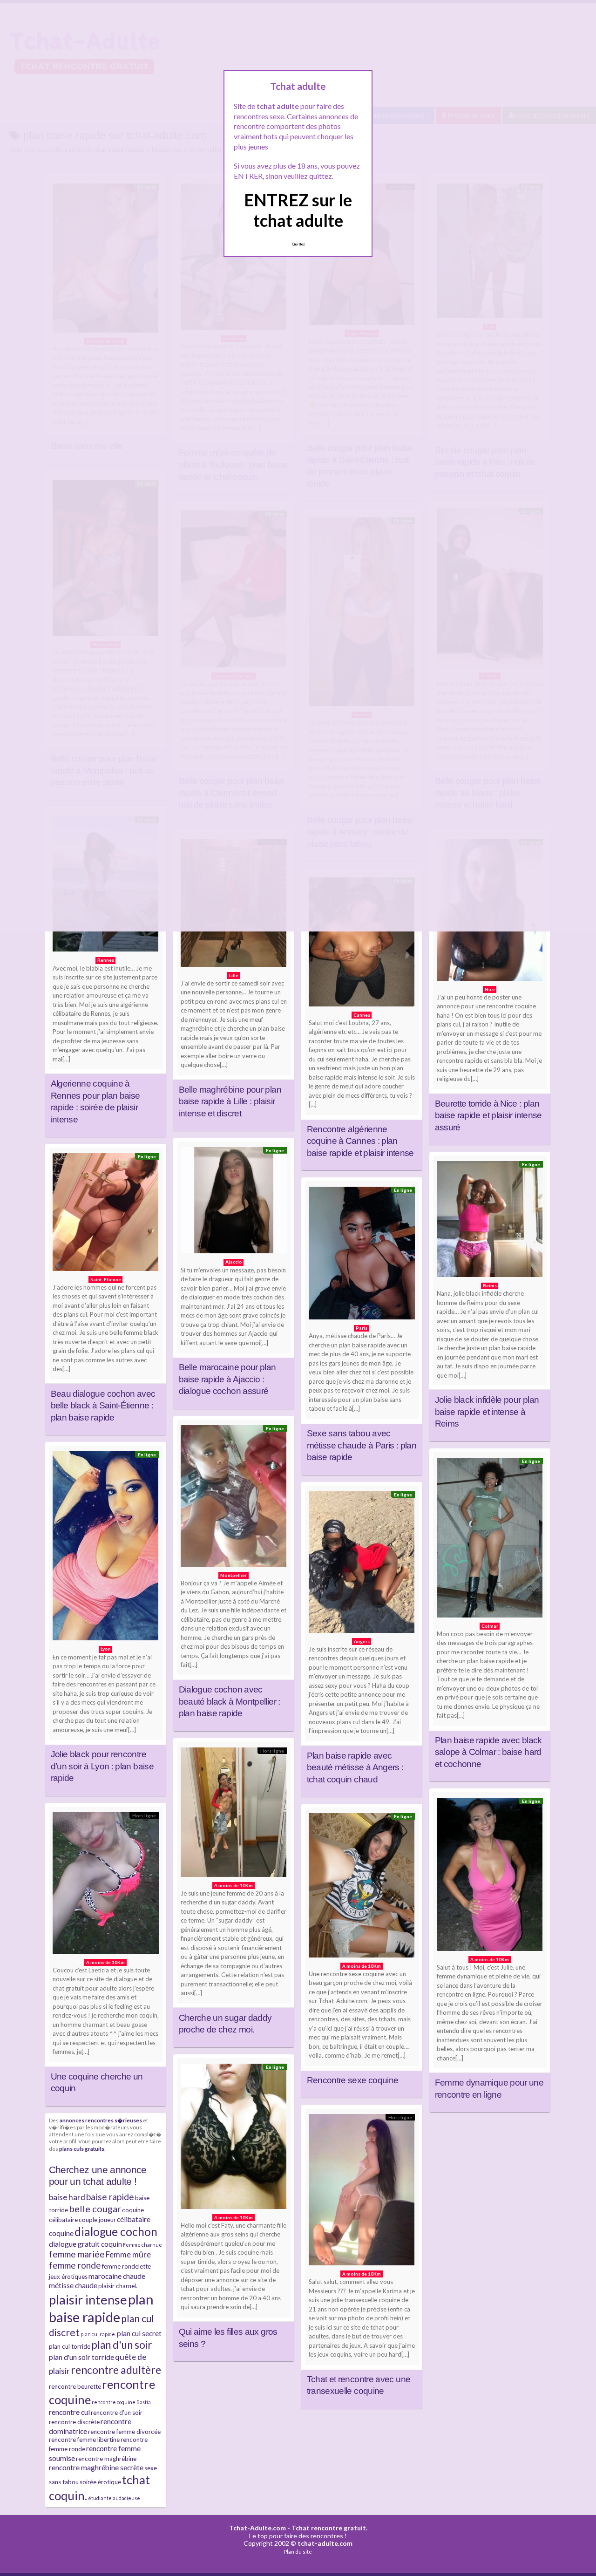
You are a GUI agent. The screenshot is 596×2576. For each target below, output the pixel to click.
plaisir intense (88, 2300)
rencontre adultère (116, 2370)
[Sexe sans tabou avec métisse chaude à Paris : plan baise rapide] (362, 1255)
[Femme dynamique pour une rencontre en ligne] (490, 1876)
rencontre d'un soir (117, 2413)
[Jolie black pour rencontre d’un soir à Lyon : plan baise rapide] (106, 1548)
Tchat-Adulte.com (257, 2528)
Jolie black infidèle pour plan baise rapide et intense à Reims (487, 1412)
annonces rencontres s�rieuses (101, 2120)
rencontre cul (69, 2412)
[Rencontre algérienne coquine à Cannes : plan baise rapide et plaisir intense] (362, 944)
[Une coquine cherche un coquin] (106, 1885)
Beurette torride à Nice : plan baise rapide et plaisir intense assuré (488, 1115)
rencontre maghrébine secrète (96, 2467)
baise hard (67, 2197)
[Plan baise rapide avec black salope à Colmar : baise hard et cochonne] (490, 1540)
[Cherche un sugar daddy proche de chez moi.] (234, 1815)
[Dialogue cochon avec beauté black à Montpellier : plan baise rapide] (234, 1498)
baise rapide (110, 2197)
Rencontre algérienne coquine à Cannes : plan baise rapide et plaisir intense (360, 1141)
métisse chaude (73, 2285)
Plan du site (298, 2552)
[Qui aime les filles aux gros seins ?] (234, 2139)
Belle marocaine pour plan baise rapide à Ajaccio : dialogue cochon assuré (227, 1379)
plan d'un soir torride (81, 2357)
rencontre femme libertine (84, 2440)
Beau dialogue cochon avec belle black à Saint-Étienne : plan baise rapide (103, 1406)
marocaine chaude (117, 2276)
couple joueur (97, 2220)
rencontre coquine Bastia (121, 2402)
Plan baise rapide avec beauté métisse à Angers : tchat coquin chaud (355, 1767)
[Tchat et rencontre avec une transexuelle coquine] (362, 2192)
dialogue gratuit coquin (85, 2244)
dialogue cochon (116, 2232)
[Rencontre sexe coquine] (362, 1887)
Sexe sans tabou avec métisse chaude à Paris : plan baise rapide (362, 1445)
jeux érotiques (68, 2277)
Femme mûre (128, 2254)
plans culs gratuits (82, 2148)
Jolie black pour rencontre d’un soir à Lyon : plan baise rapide (102, 1766)
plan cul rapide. (98, 2334)
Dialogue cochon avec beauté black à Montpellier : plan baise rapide (230, 1701)
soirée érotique (100, 2482)
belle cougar (95, 2209)
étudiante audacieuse (114, 2498)
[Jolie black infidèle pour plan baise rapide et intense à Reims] (490, 1221)
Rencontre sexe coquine (353, 2080)
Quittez (298, 244)
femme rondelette (126, 2266)
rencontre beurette (75, 2386)
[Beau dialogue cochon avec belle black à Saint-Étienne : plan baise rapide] (106, 1214)
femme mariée (77, 2254)
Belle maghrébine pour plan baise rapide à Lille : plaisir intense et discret (230, 1101)
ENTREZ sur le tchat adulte (298, 210)
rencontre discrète (74, 2422)
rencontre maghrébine (106, 2459)
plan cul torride (70, 2346)
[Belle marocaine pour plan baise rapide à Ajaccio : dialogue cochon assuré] (234, 1203)
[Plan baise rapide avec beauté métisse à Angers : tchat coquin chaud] (362, 1564)
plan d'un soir (122, 2345)
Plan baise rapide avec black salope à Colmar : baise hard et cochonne (488, 1752)
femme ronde (75, 2265)
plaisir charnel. (118, 2286)
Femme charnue (142, 2245)
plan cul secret (139, 2333)
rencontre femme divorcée (124, 2432)
